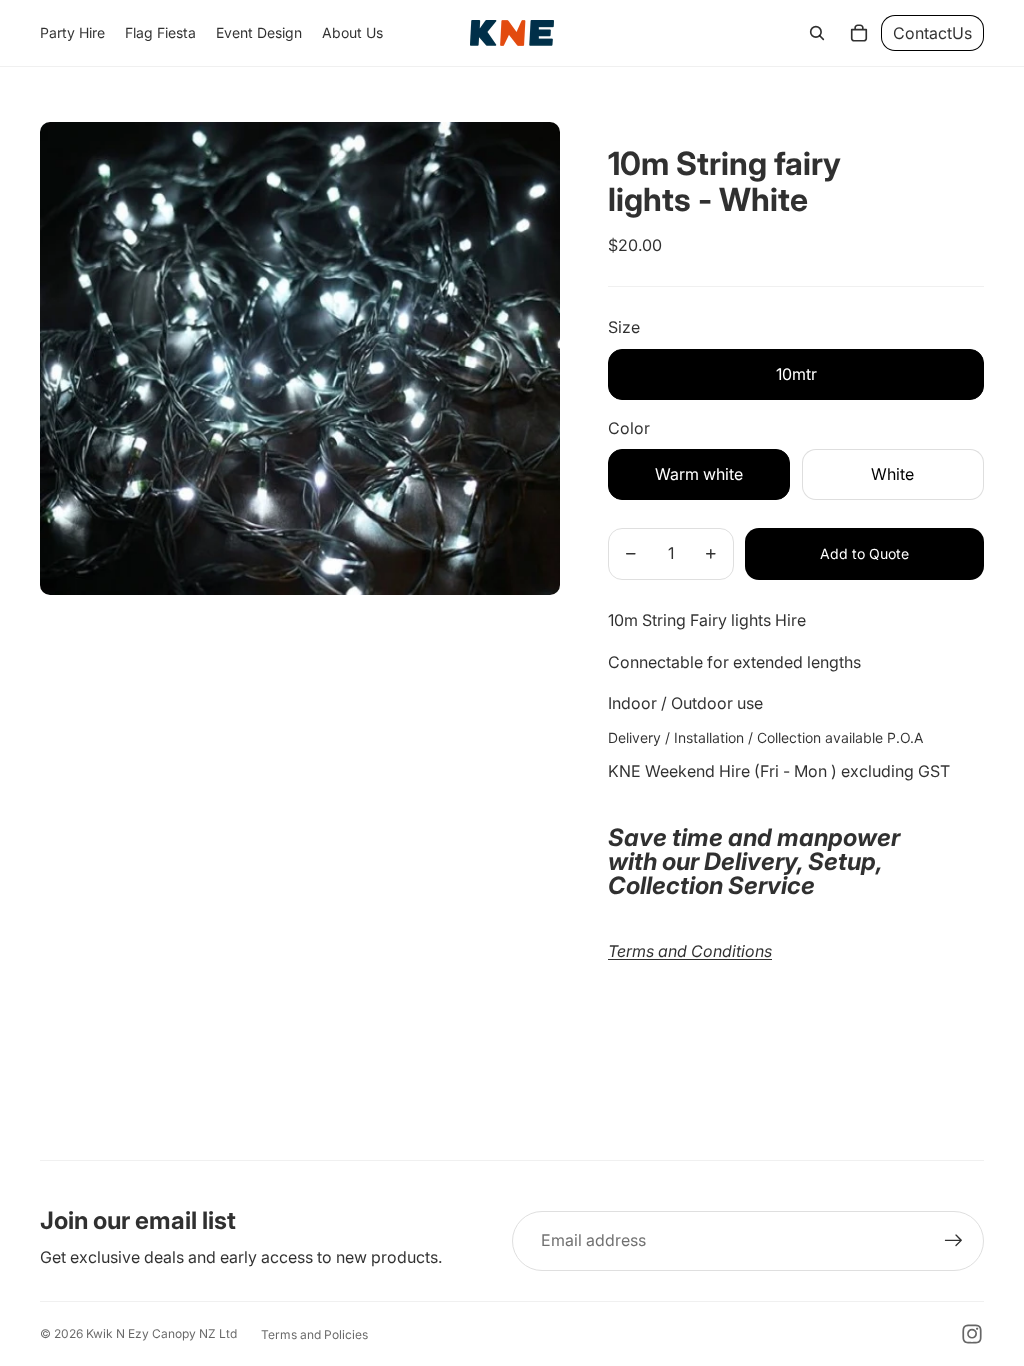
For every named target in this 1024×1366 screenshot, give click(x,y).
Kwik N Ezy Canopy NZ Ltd (161, 1333)
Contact (932, 33)
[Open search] (817, 33)
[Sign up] (954, 1241)
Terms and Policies (314, 1334)
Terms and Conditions (690, 951)
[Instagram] (972, 1334)
